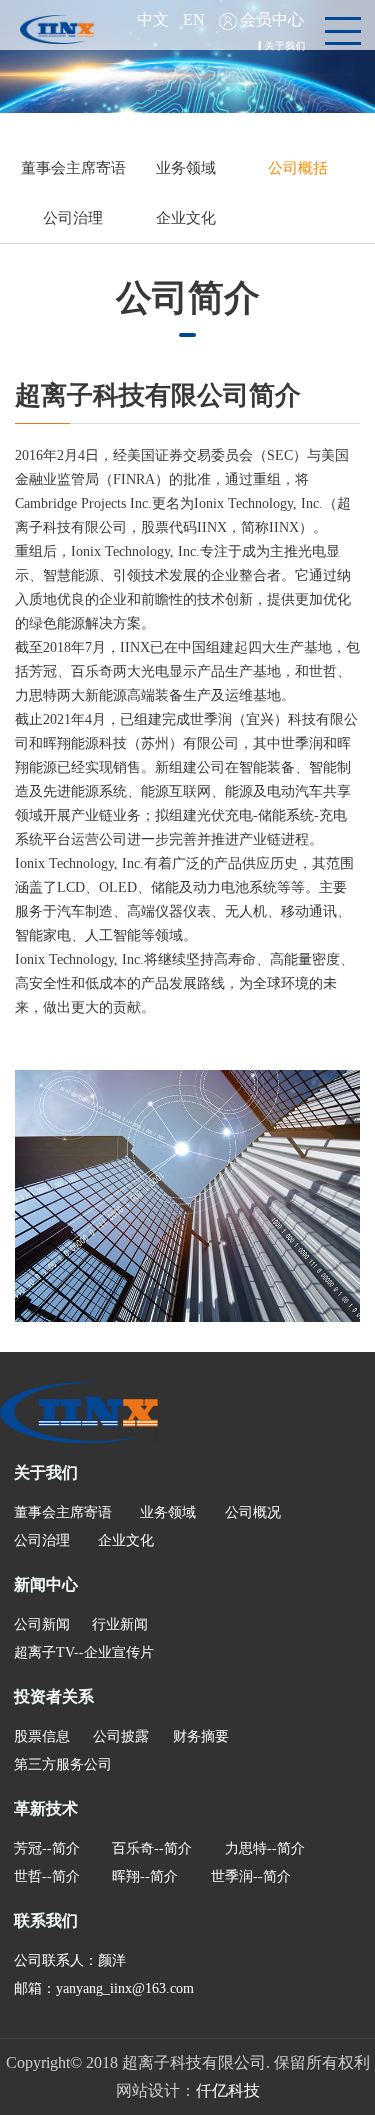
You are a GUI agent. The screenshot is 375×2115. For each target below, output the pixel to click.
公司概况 (253, 1512)
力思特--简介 (265, 1848)
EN (194, 19)
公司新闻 (42, 1624)
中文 (153, 19)
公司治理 (73, 218)
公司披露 (121, 1736)
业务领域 (186, 168)
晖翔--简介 (145, 1876)
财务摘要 (201, 1736)
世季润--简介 (251, 1876)
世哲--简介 (47, 1876)
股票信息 (42, 1736)
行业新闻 (120, 1624)
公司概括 (298, 168)
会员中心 (272, 19)
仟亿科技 (228, 2090)
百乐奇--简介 (152, 1848)
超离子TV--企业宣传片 (84, 1652)
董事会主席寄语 (73, 168)
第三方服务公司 (63, 1764)
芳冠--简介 (47, 1848)
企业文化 (186, 218)
